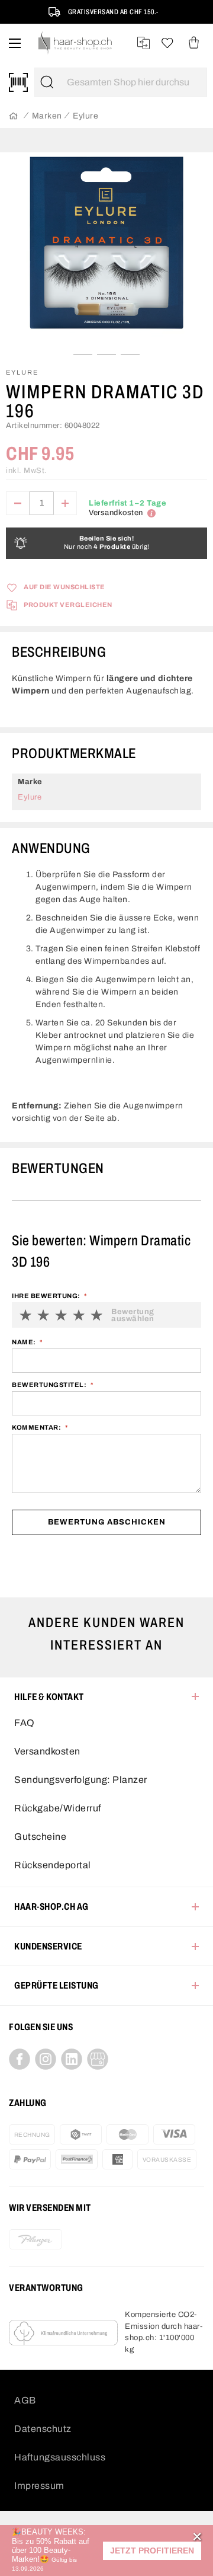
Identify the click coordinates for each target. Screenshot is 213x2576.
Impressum (39, 2486)
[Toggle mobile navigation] (15, 43)
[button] (152, 2551)
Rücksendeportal (53, 1865)
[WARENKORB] (194, 43)
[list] (106, 252)
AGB (25, 2400)
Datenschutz (43, 2429)
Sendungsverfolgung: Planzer (81, 1780)
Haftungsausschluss (60, 2457)
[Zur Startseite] (13, 116)
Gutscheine (40, 1837)
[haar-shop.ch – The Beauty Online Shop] (75, 43)
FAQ (25, 1723)
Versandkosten (47, 1751)
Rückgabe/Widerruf (58, 1808)
